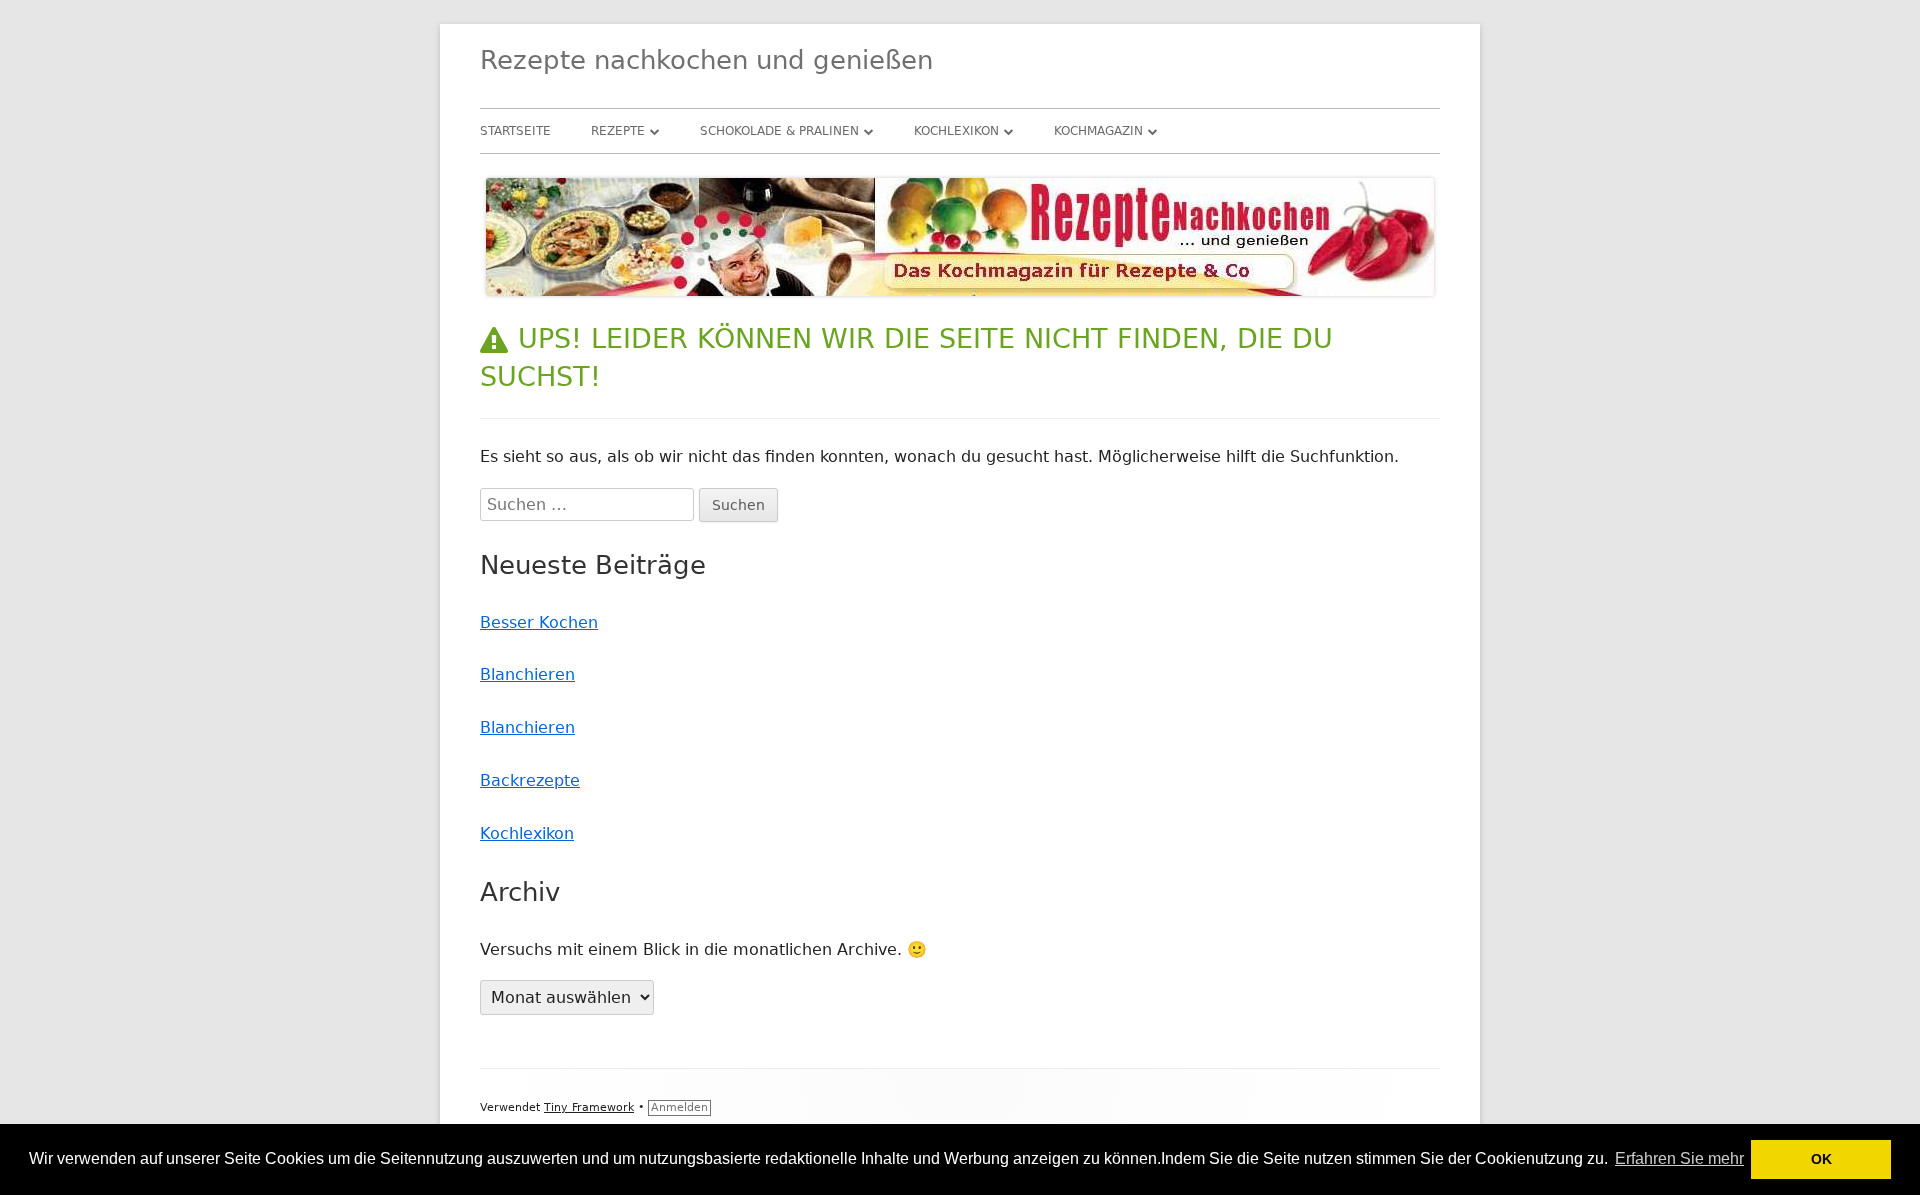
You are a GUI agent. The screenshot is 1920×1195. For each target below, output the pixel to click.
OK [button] (1821, 1159)
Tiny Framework (589, 1107)
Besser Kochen (539, 622)
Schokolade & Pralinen (779, 131)
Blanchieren (527, 674)
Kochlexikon (956, 131)
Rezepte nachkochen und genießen (706, 60)
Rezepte (618, 131)
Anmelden (679, 1107)
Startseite (515, 131)
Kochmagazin (1098, 131)
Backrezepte (530, 780)
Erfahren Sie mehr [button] (1679, 1158)
